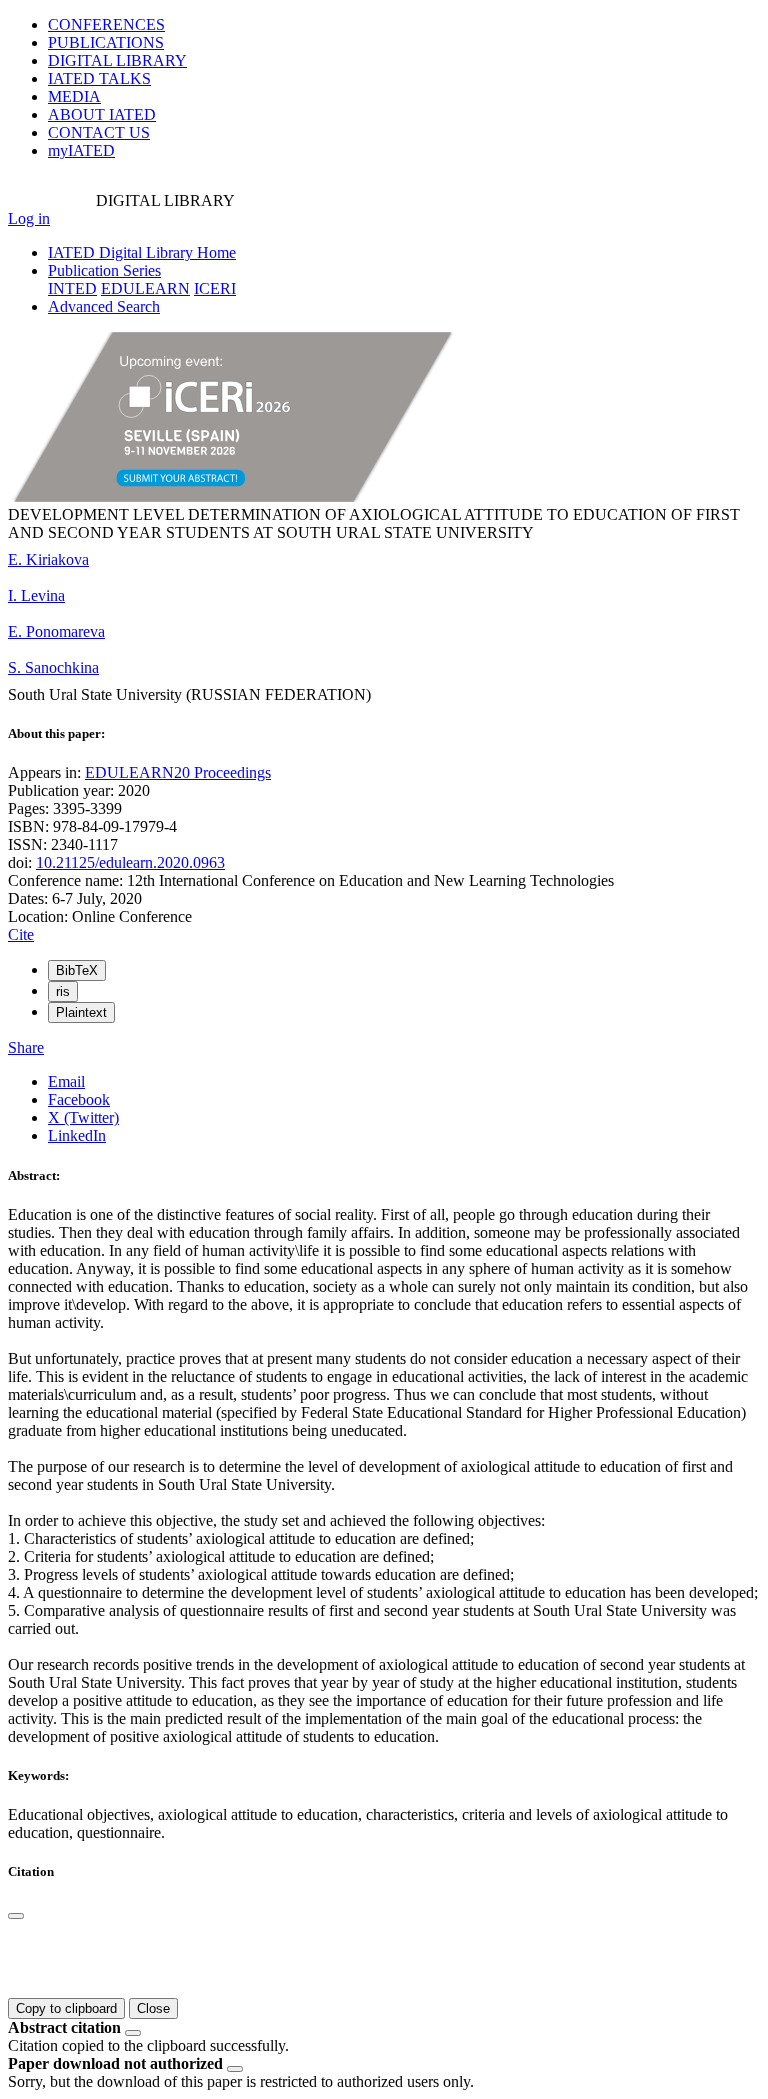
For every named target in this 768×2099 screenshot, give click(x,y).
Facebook (79, 1099)
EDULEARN (145, 288)
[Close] (16, 1916)
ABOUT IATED (102, 114)
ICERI (215, 288)
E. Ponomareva (56, 631)
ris (63, 991)
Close (153, 2008)
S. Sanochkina (53, 667)
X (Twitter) (83, 1117)
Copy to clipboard (66, 2008)
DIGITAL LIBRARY (117, 60)
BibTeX (77, 970)
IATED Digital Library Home (142, 252)
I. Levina (36, 595)
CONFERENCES (106, 24)
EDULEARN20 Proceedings (178, 772)
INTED (72, 288)
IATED (99, 78)
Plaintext (81, 1012)
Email (66, 1081)
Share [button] (26, 1047)
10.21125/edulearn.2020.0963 (130, 862)
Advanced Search (104, 306)
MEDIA (74, 96)
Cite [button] (21, 934)
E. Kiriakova (48, 559)
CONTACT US (99, 132)
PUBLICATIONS (106, 42)
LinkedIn (77, 1135)
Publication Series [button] (104, 270)
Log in (29, 218)
